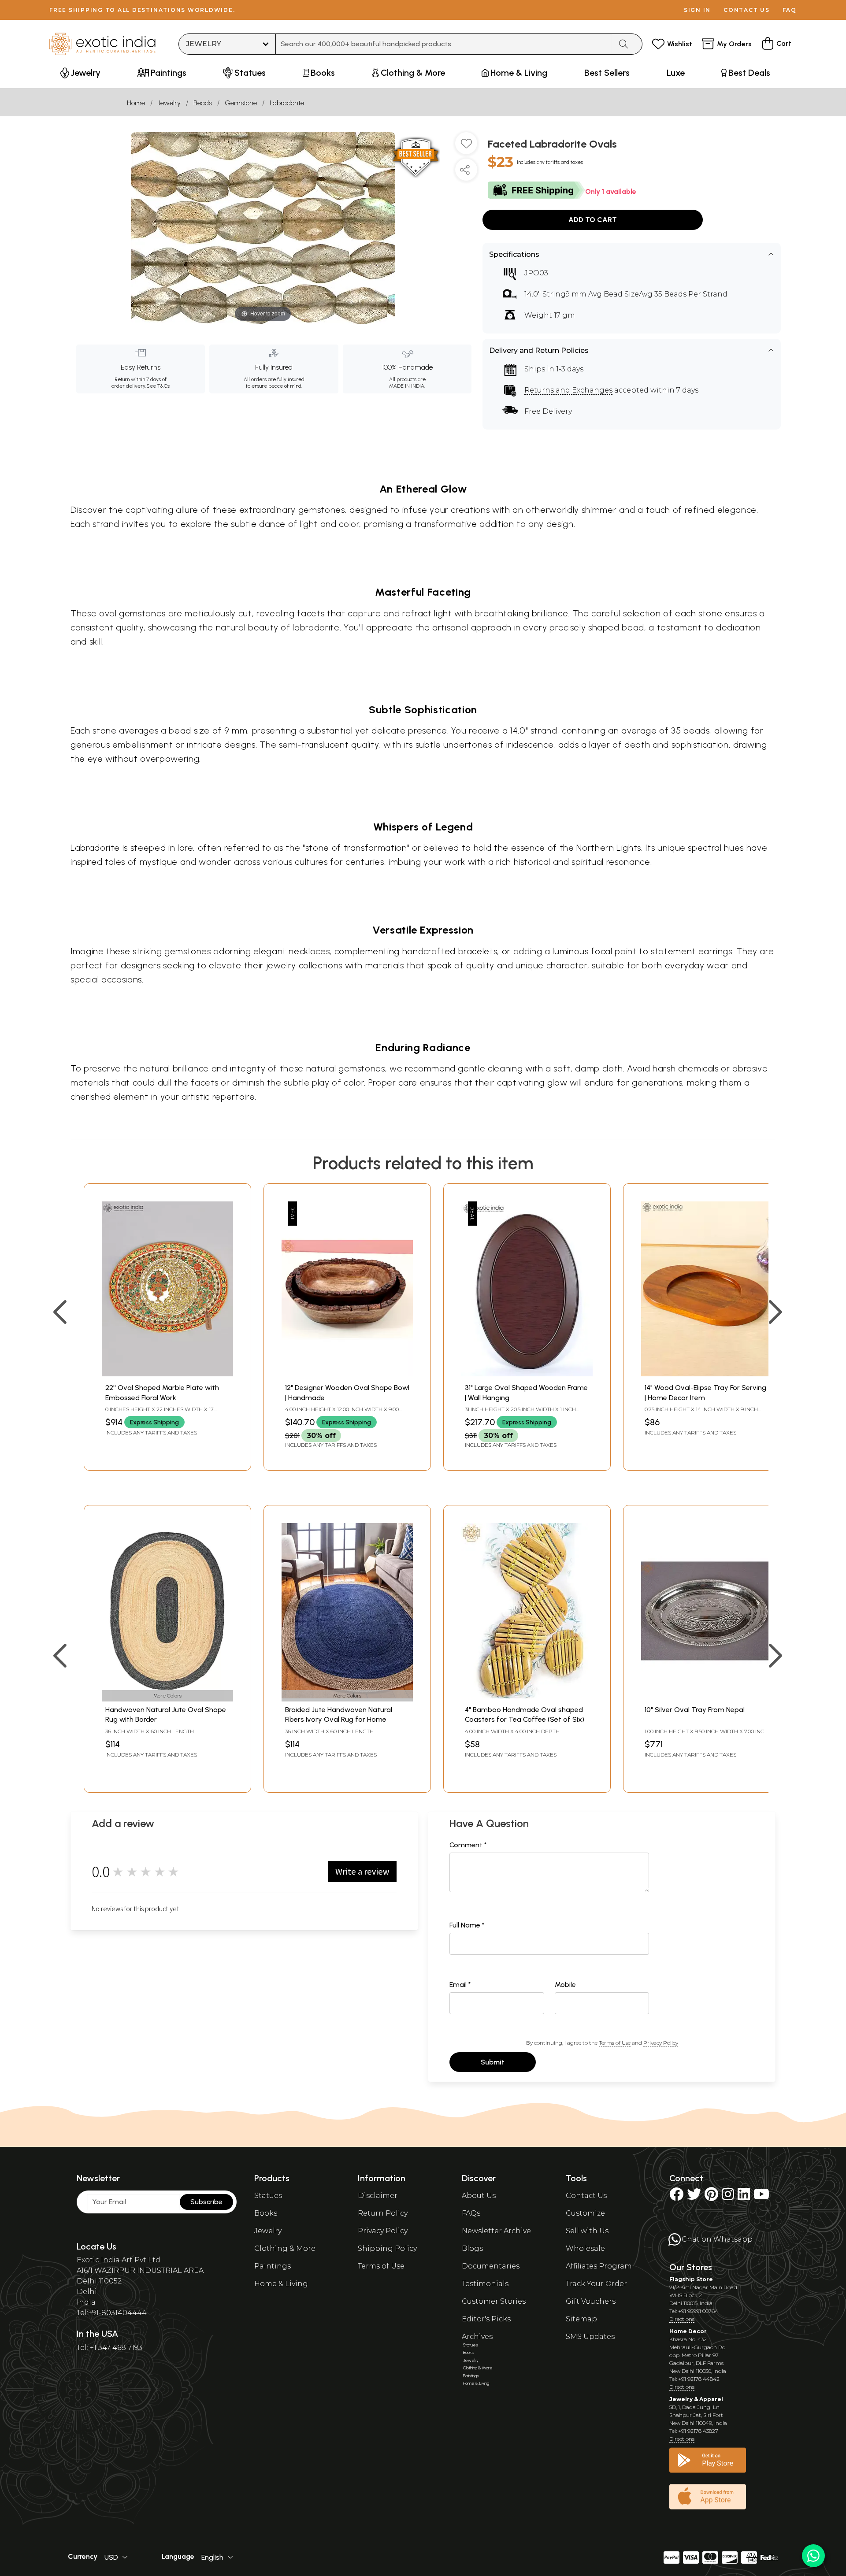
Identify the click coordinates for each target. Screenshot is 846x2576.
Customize (585, 2213)
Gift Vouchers (591, 2301)
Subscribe (206, 2202)
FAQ (790, 10)
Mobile (565, 1985)
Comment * (468, 1845)
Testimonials (485, 2284)
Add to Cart (593, 220)
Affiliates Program (599, 2266)
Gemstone (241, 103)
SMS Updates (590, 2337)
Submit (493, 2062)
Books (266, 2213)
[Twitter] (694, 2197)
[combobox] (444, 44)
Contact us (747, 10)
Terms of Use (615, 2043)
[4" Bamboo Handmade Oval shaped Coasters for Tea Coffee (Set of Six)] (527, 1696)
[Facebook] (676, 2197)
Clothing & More (285, 2248)
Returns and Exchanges (568, 390)
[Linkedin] (744, 2197)
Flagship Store (691, 2279)
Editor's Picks (486, 2319)
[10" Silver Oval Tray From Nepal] (707, 1696)
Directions (682, 2319)
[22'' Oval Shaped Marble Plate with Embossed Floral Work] (167, 1374)
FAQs (471, 2213)
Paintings (273, 2266)
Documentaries (491, 2266)
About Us (479, 2196)
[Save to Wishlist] (466, 147)
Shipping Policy (387, 2248)
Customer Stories (494, 2301)
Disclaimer (378, 2196)
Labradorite (287, 103)
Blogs (472, 2248)
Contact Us (586, 2196)
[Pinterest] (711, 2197)
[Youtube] (761, 2197)
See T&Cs (158, 386)
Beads (203, 103)
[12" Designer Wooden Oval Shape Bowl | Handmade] (347, 1374)
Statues (268, 2196)
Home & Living (281, 2284)
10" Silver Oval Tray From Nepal (695, 1710)
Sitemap (581, 2319)
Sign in (697, 10)
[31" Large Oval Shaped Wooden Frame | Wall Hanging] (527, 1374)
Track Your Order (596, 2284)
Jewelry (169, 103)
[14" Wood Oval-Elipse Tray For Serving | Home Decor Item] (707, 1374)
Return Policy (383, 2213)
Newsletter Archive (496, 2231)
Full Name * (467, 1925)
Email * (460, 1985)
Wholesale (585, 2248)
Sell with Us (587, 2231)
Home (136, 103)
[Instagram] (728, 2197)
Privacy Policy (661, 2043)
